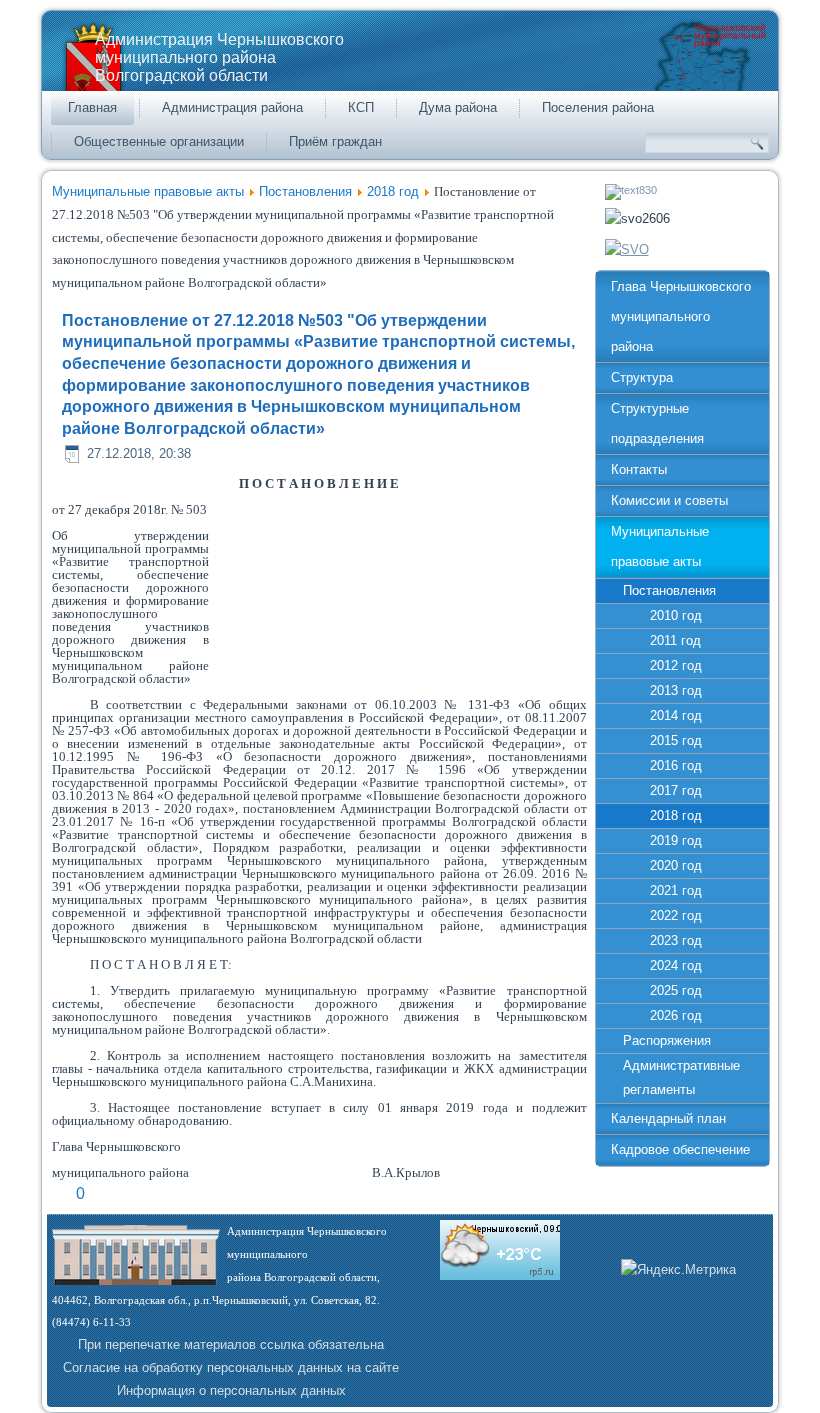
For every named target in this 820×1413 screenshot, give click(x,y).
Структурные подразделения (657, 423)
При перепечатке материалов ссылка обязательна (231, 1344)
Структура (642, 377)
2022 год (676, 915)
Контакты (639, 469)
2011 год (675, 640)
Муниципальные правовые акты (148, 191)
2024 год (676, 965)
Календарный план (668, 1118)
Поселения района (598, 107)
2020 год (676, 865)
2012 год (676, 665)
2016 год (676, 765)
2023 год (676, 940)
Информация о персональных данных (231, 1390)
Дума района (458, 107)
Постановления (305, 191)
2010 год (676, 615)
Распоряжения (667, 1040)
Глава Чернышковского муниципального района (681, 316)
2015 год (676, 740)
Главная (92, 107)
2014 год (676, 715)
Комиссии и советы (669, 500)
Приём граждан (335, 141)
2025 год (676, 990)
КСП (361, 107)
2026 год (676, 1015)
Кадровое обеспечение (680, 1149)
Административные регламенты (681, 1077)
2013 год (676, 690)
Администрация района (232, 107)
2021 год (676, 890)
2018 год (393, 191)
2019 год (676, 840)
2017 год (676, 790)
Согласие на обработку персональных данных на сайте (231, 1367)
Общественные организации (159, 141)
